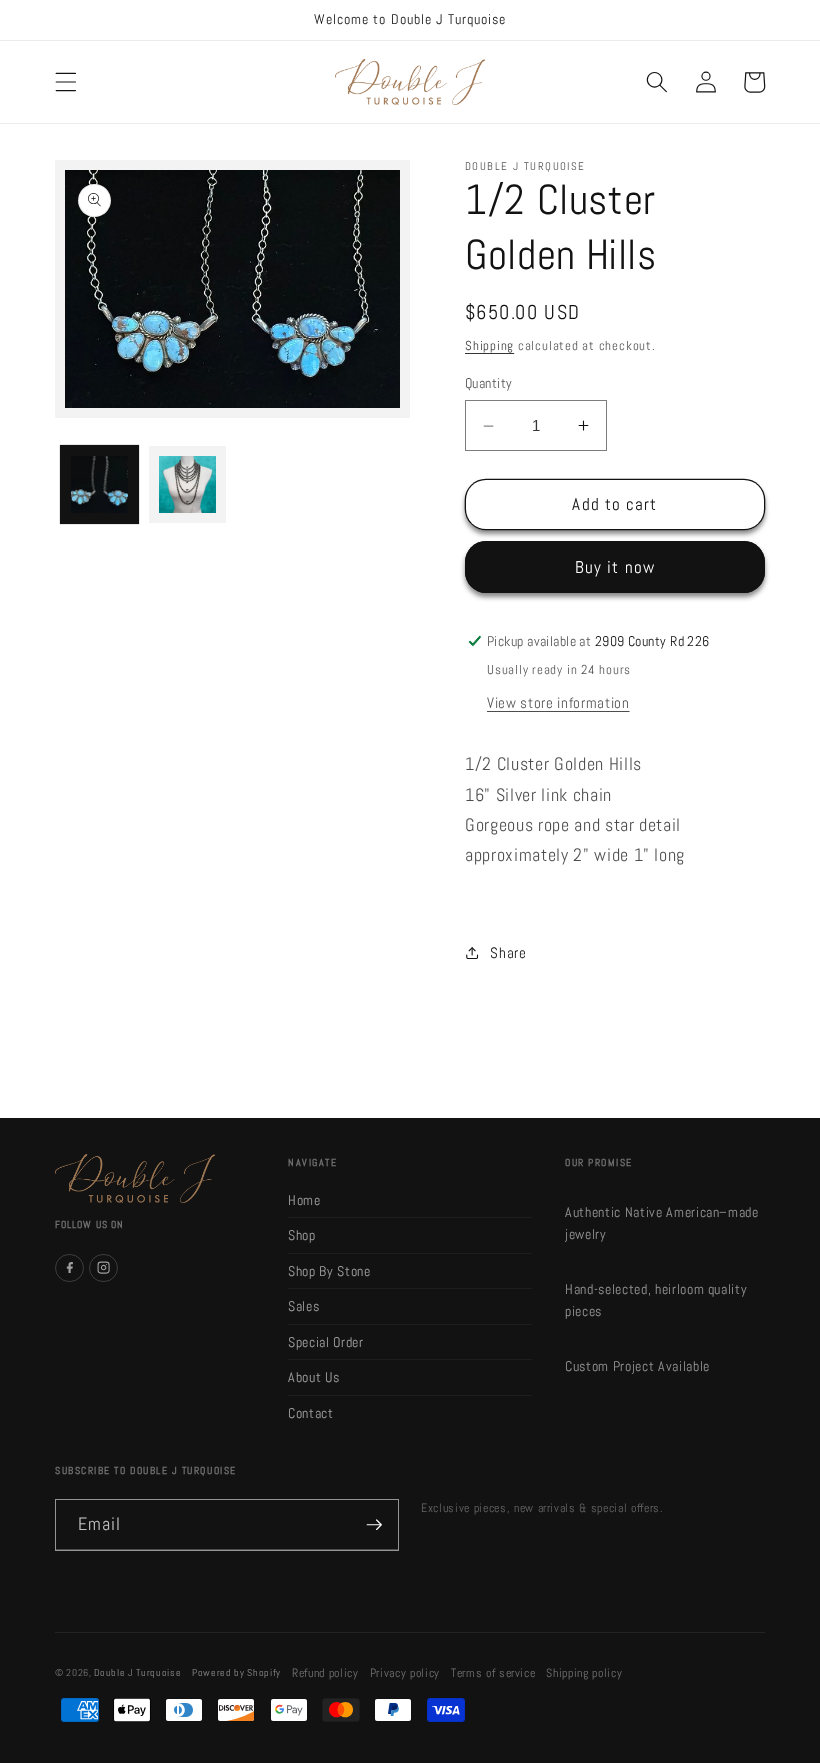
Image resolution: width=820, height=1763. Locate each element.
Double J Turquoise (137, 1672)
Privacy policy (405, 1673)
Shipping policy (584, 1673)
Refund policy (325, 1673)
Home (304, 1200)
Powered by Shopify (236, 1672)
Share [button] (508, 953)
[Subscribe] (374, 1525)
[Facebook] (69, 1268)
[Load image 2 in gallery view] (187, 484)
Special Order (326, 1342)
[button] (66, 82)
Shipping (489, 345)
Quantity (489, 383)
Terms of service (493, 1673)
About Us (313, 1377)
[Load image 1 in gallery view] (99, 484)
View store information (558, 703)
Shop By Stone (329, 1271)
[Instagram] (103, 1268)
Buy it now (615, 567)
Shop (302, 1235)
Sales (303, 1306)
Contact (311, 1413)
